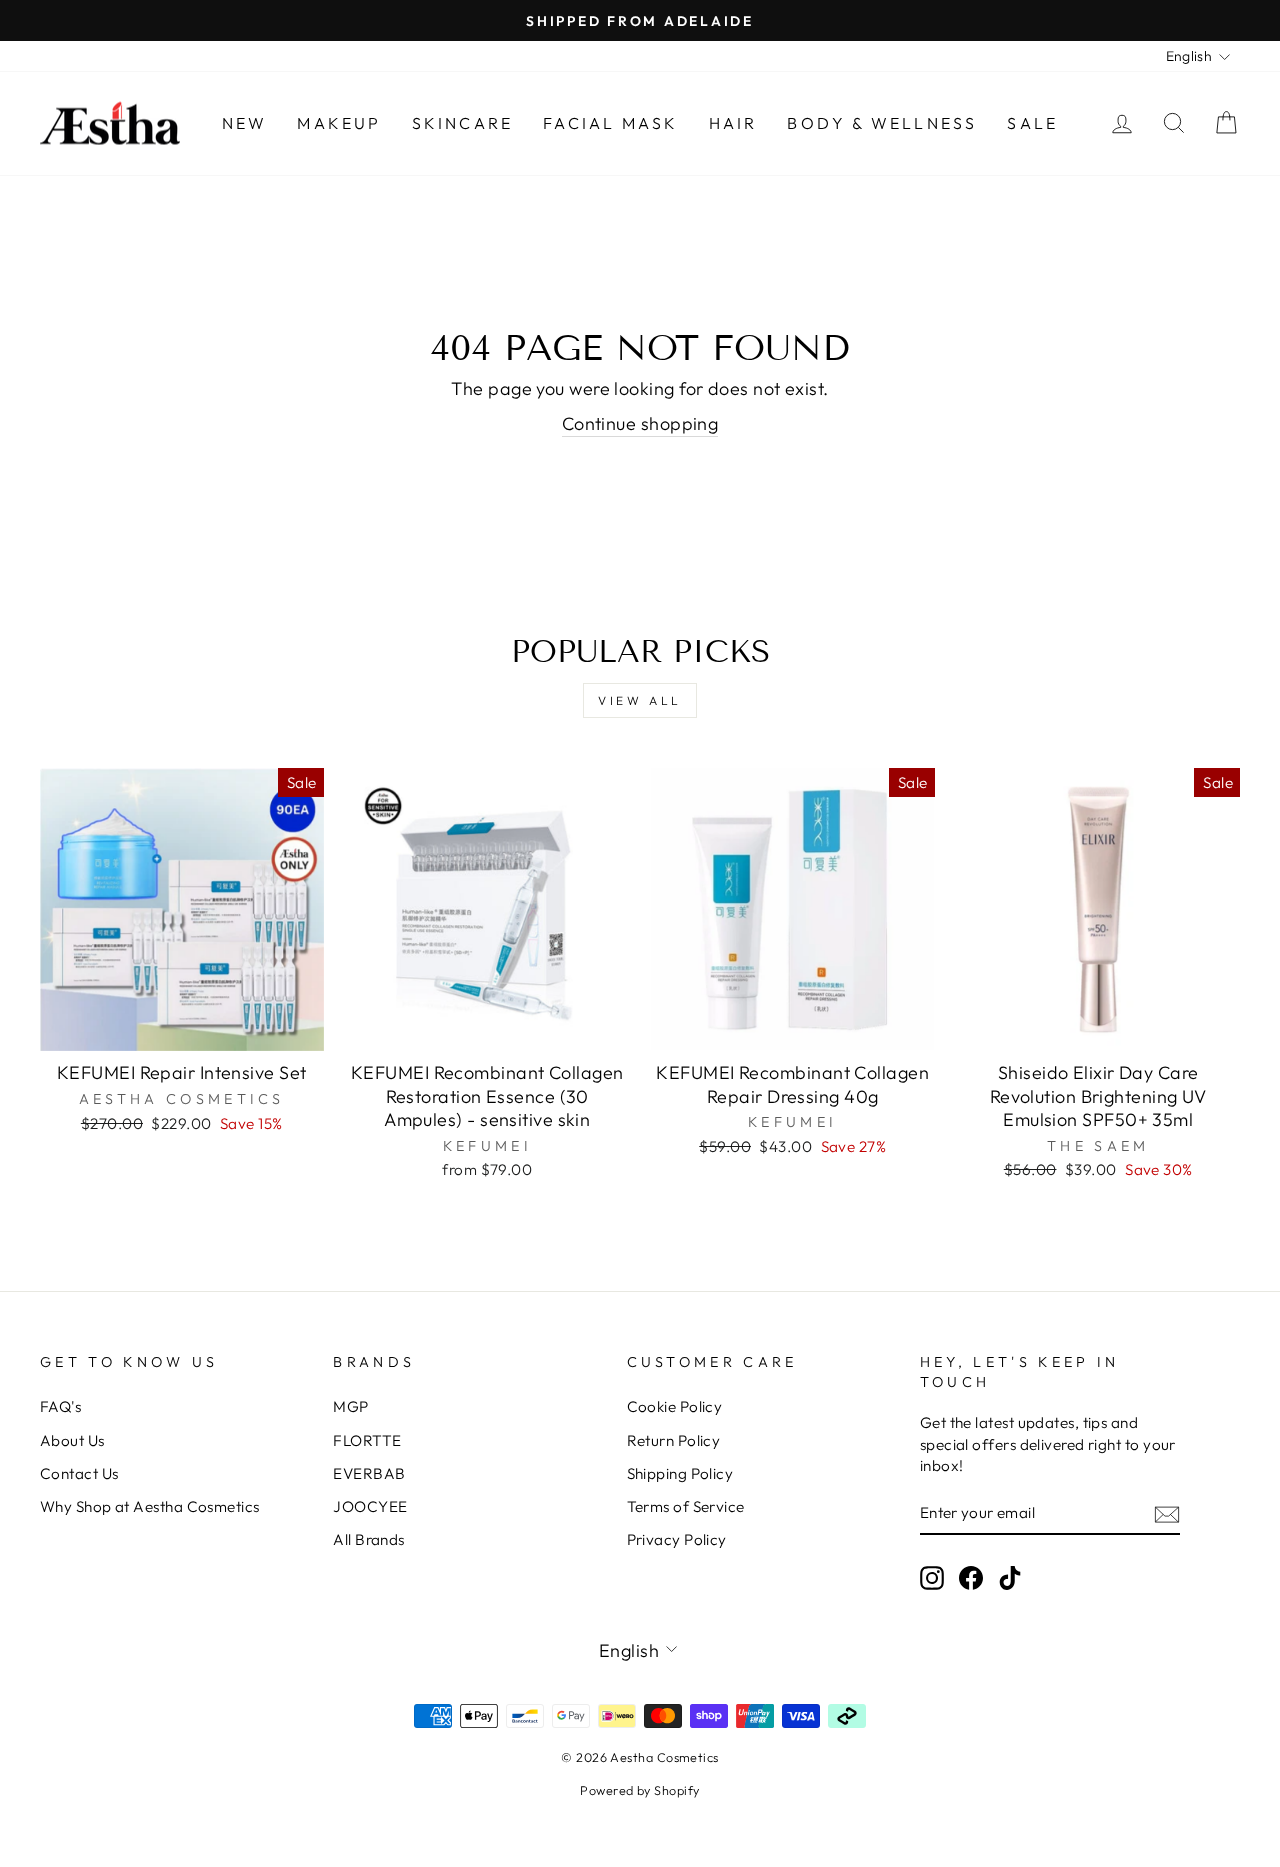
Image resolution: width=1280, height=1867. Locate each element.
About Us (72, 1440)
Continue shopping (640, 423)
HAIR (733, 123)
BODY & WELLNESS (882, 123)
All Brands (369, 1539)
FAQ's (60, 1406)
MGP (350, 1406)
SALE (1032, 123)
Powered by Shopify (639, 1790)
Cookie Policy (675, 1406)
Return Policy (674, 1440)
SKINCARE (463, 123)
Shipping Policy (680, 1473)
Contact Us (79, 1473)
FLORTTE (367, 1440)
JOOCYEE (370, 1506)
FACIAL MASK (610, 123)
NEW (245, 123)
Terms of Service (686, 1506)
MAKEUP (339, 123)
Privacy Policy (677, 1539)
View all (640, 700)
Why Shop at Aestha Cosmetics (150, 1506)
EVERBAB (369, 1473)
